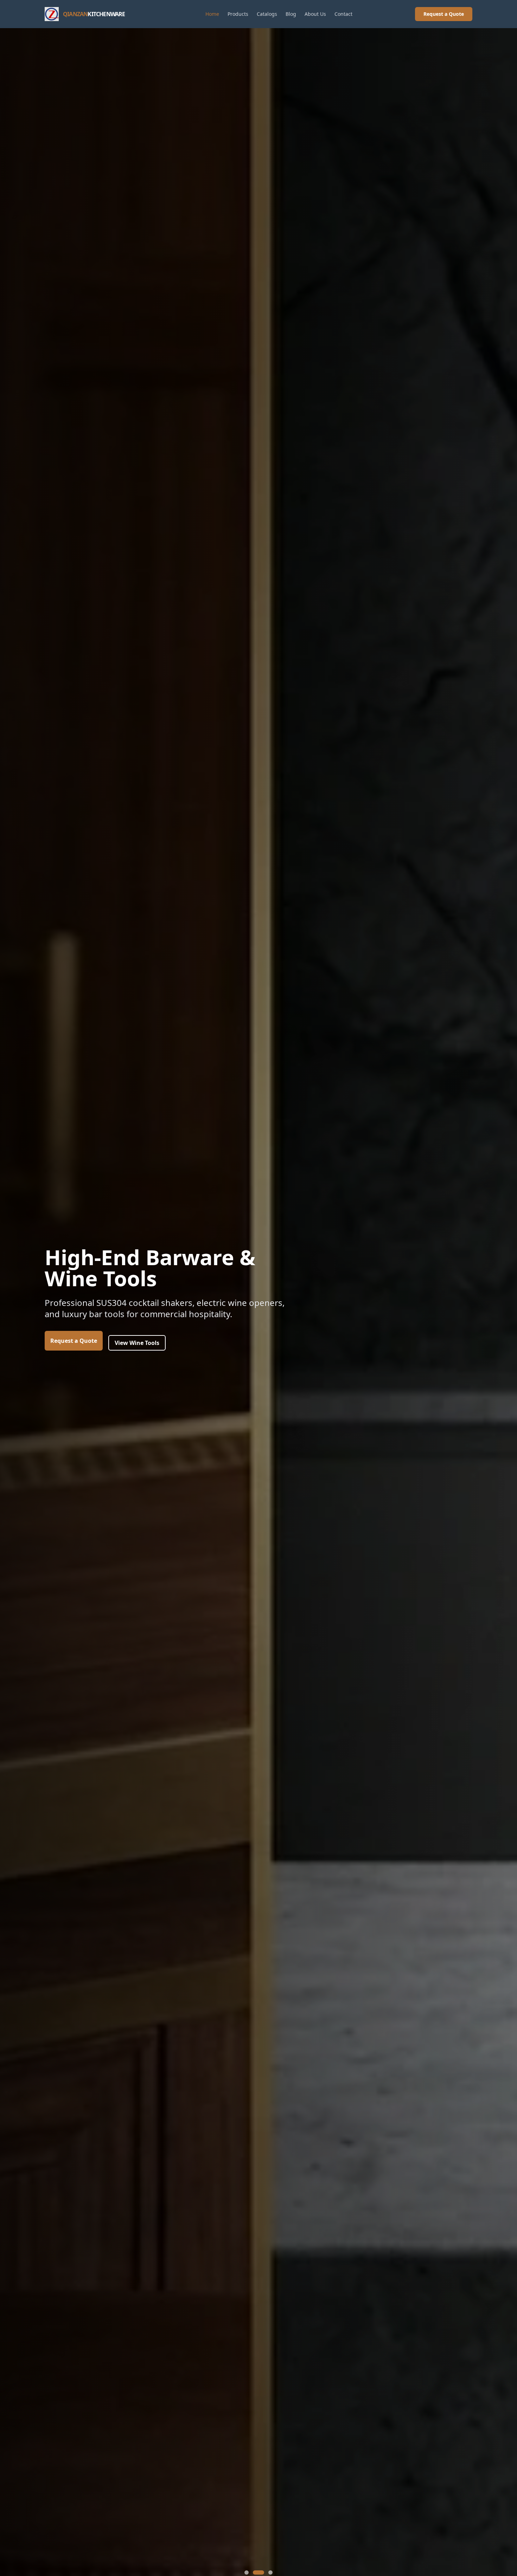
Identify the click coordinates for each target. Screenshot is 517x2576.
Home (212, 14)
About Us (315, 14)
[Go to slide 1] (247, 2572)
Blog (291, 14)
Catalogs (267, 14)
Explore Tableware (140, 1370)
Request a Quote (444, 14)
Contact (343, 14)
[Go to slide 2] (255, 2572)
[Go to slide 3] (267, 2572)
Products (238, 14)
